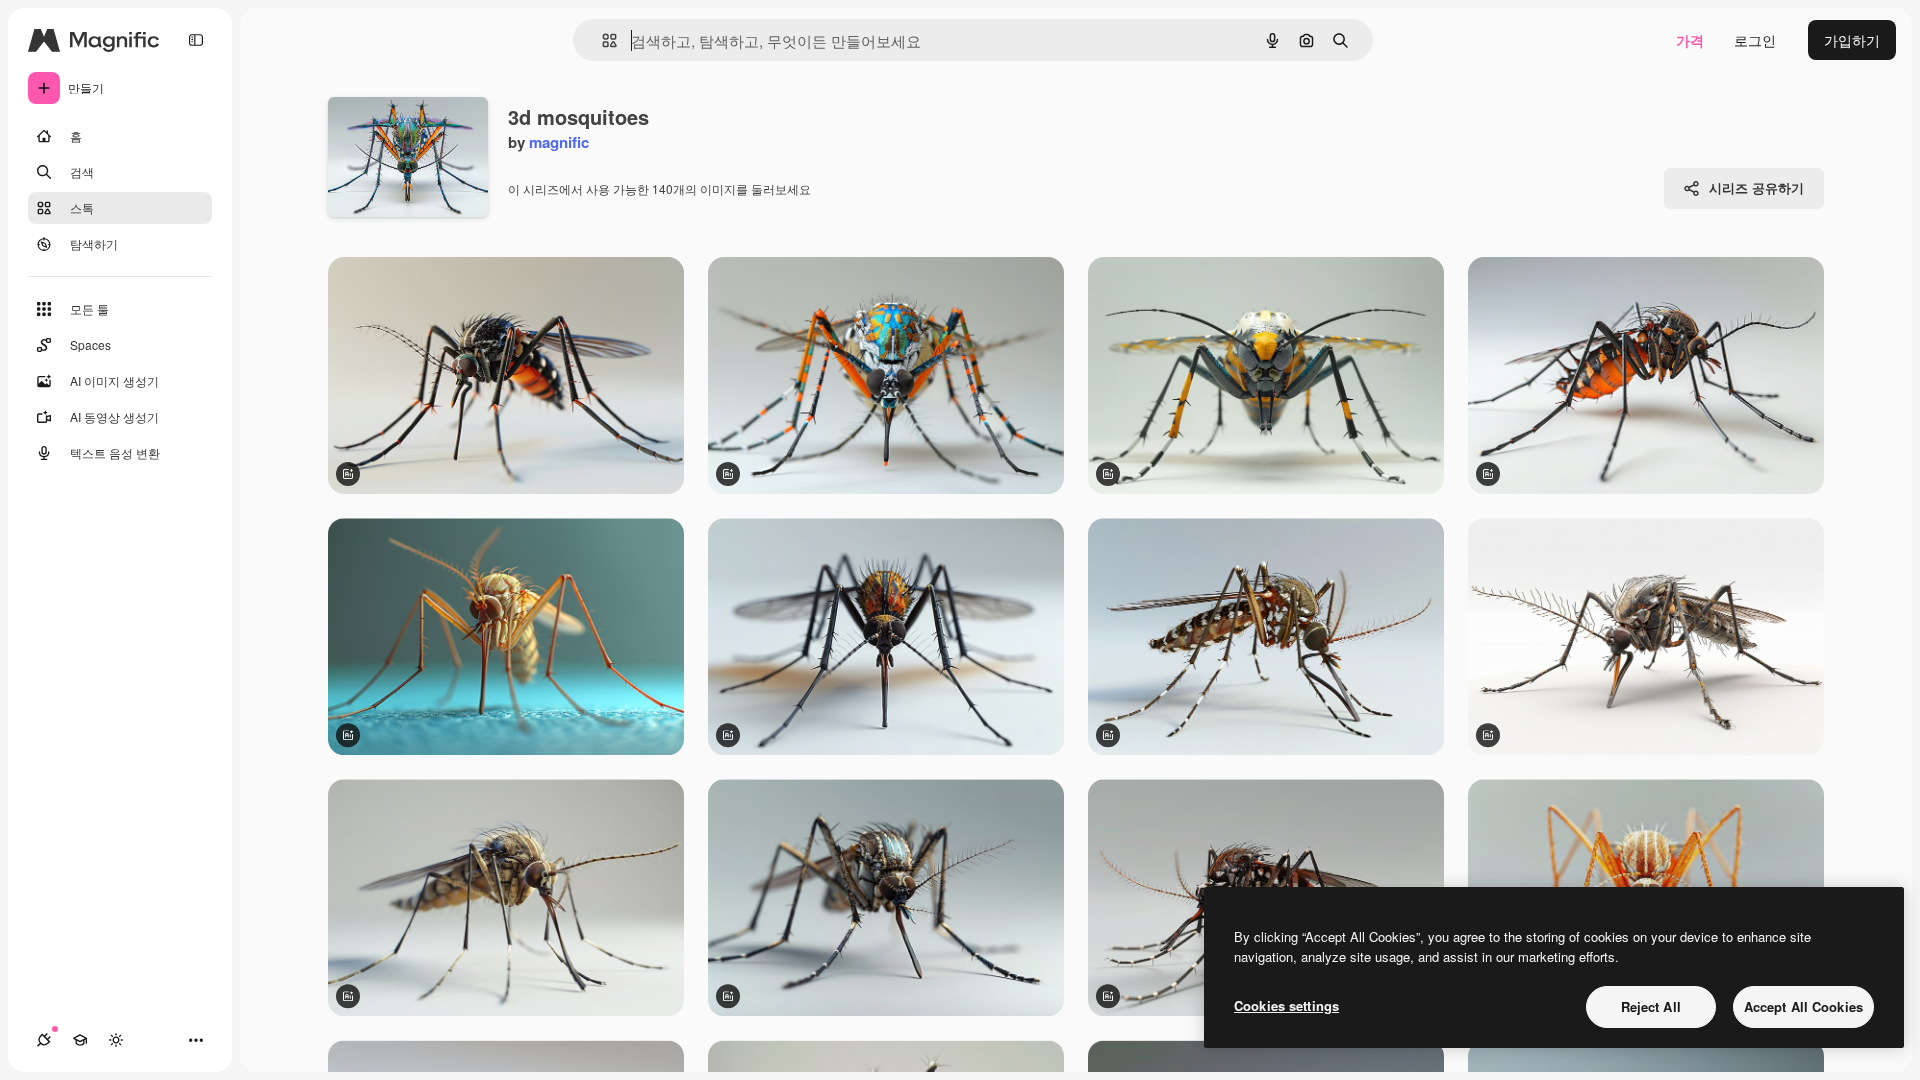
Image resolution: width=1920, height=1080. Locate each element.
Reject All (1651, 1006)
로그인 (1755, 40)
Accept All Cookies (1803, 1006)
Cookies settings (1286, 1005)
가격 (1690, 40)
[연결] (44, 1040)
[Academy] (80, 1040)
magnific (559, 142)
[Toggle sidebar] (196, 40)
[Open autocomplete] (601, 40)
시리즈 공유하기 (1756, 187)
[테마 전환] (116, 1040)
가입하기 (1852, 40)
